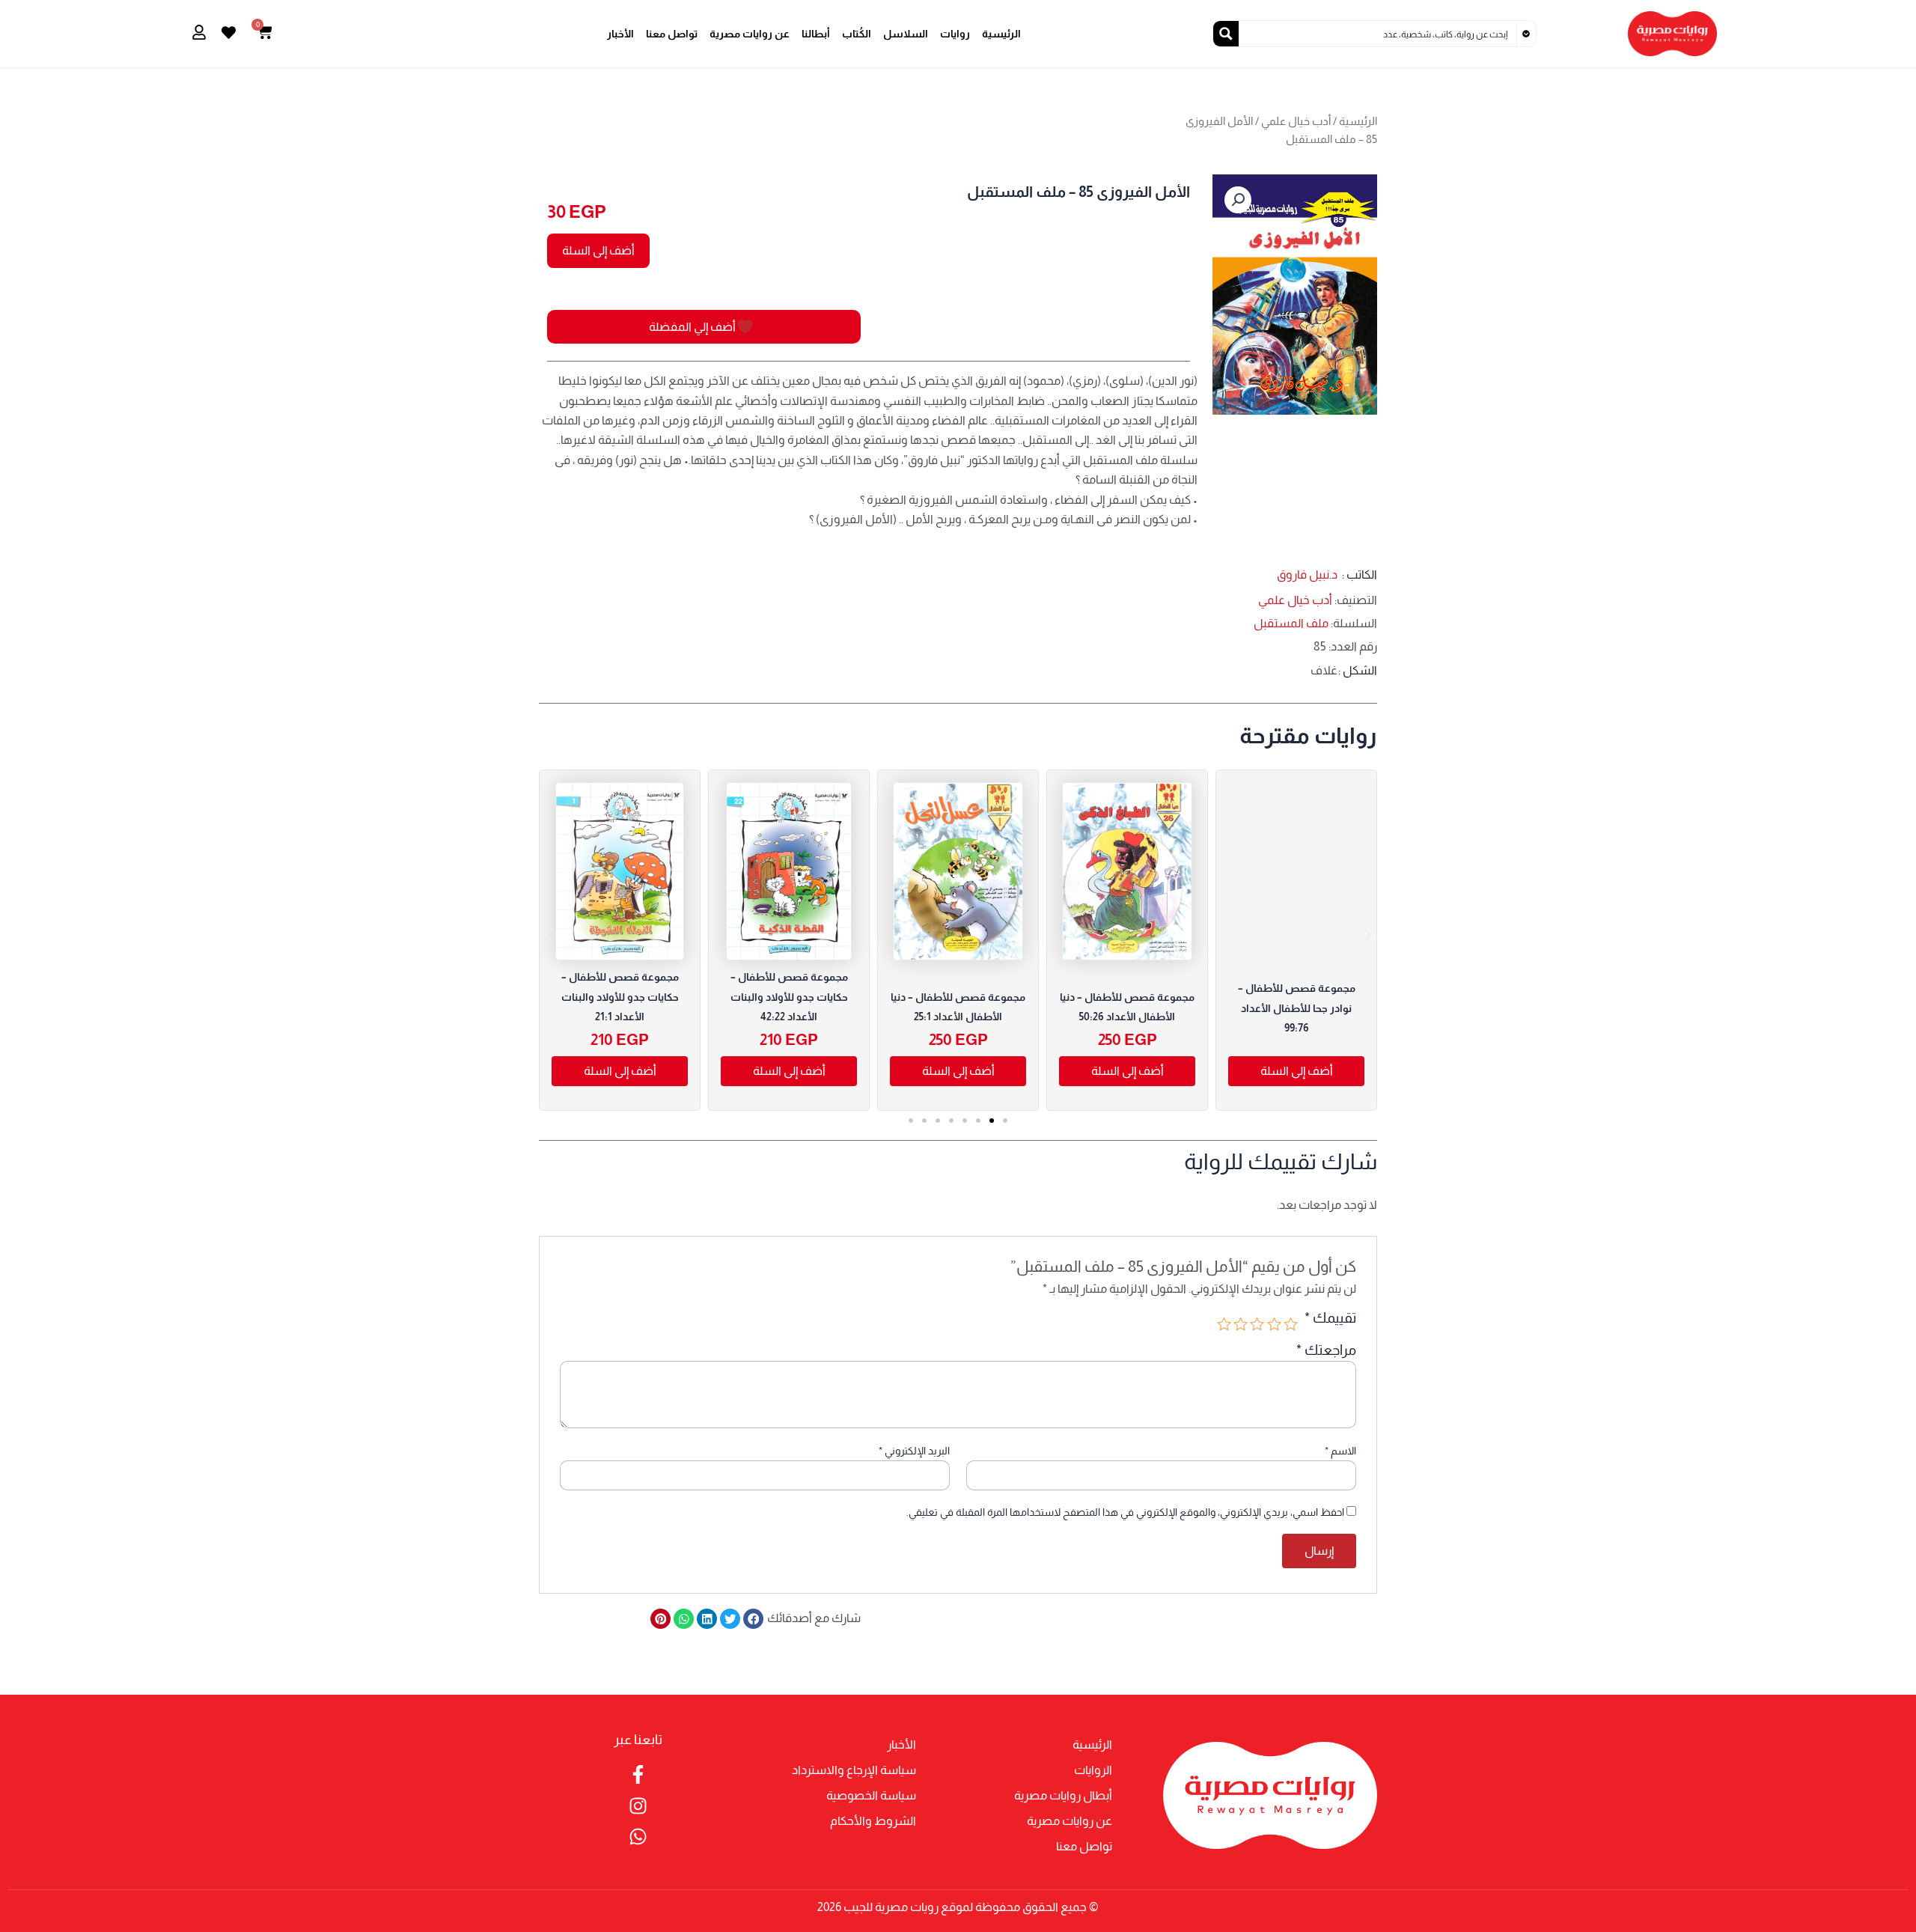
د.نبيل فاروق (1307, 575)
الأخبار (620, 34)
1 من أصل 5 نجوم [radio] (1291, 1324)
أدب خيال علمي (1296, 121)
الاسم (1340, 1451)
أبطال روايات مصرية (1063, 1795)
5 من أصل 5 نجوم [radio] (1224, 1324)
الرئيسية (1001, 34)
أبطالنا (816, 34)
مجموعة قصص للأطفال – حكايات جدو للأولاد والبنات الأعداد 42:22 (789, 997)
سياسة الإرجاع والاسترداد (854, 1770)
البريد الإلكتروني (914, 1451)
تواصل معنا (672, 34)
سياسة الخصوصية (871, 1795)
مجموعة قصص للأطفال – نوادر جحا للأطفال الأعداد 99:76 (1297, 1008)
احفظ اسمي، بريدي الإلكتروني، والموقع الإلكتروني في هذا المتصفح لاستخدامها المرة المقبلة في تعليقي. (1125, 1512)
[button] (1238, 200)
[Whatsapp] (638, 1837)
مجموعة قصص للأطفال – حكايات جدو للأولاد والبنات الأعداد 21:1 (620, 997)
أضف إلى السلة (598, 250)
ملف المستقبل (1291, 623)
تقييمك (1330, 1318)
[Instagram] (638, 1806)
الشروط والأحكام (873, 1821)
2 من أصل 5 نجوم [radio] (1273, 1324)
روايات (955, 34)
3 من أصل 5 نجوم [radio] (1257, 1324)
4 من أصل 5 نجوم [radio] (1241, 1324)
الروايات (1093, 1770)
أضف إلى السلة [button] (1128, 1071)
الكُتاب (857, 34)
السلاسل (906, 34)
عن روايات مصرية (750, 34)
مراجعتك (1326, 1350)
